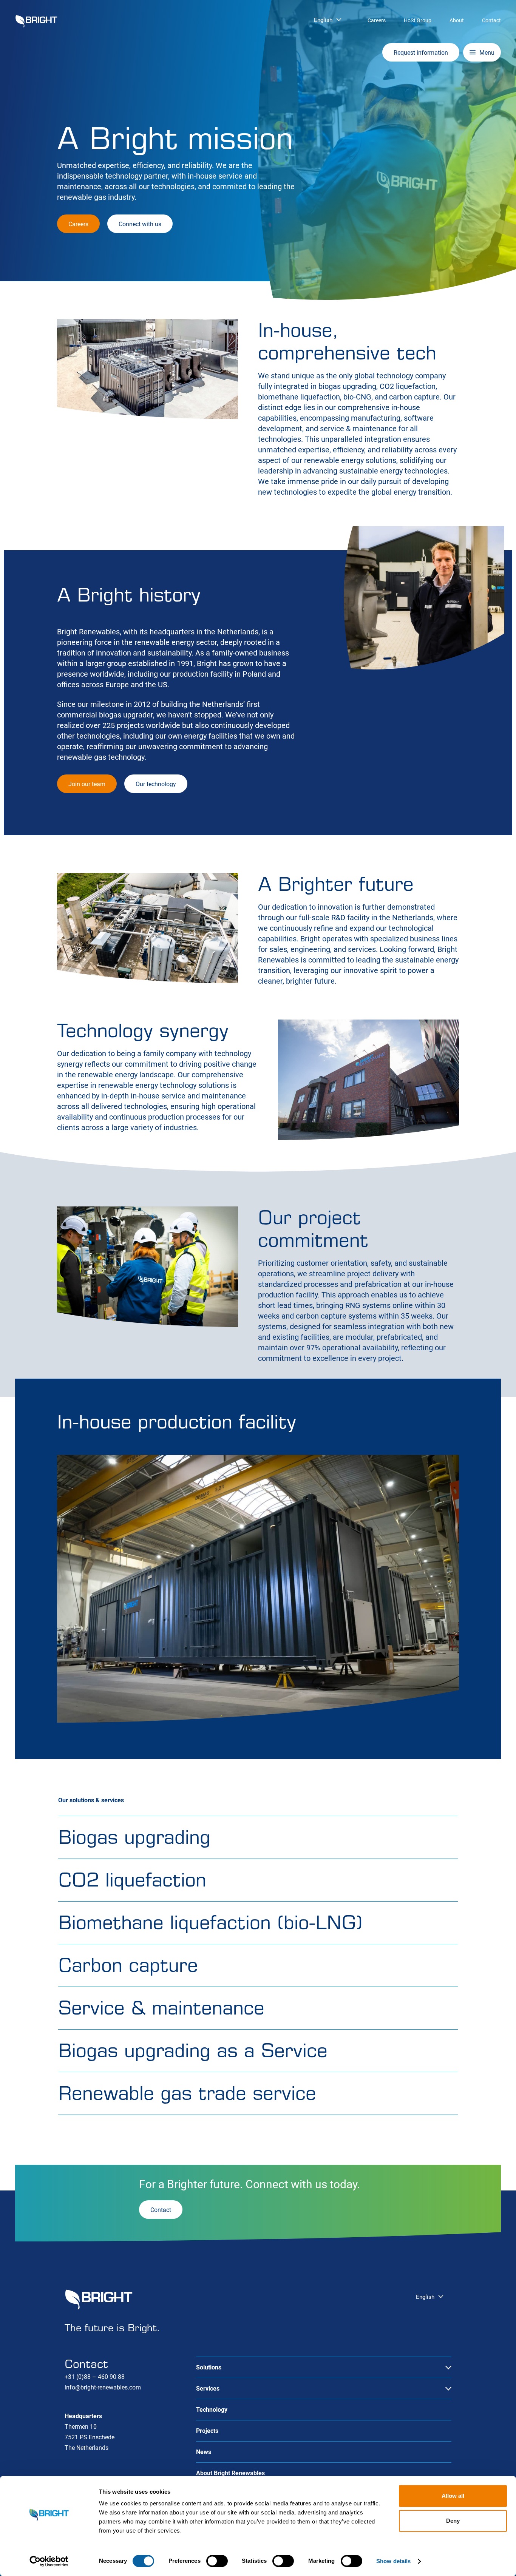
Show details (393, 2561)
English (323, 20)
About (457, 20)
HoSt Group (418, 20)
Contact (491, 20)
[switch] (217, 2561)
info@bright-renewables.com (103, 2387)
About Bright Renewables (230, 2473)
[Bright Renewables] (36, 21)
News (204, 2452)
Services (208, 2389)
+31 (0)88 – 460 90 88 (95, 2377)
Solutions (209, 2367)
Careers (377, 20)
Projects (207, 2431)
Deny (453, 2521)
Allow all (453, 2496)
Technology (212, 2410)
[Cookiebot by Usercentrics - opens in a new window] (49, 2561)
